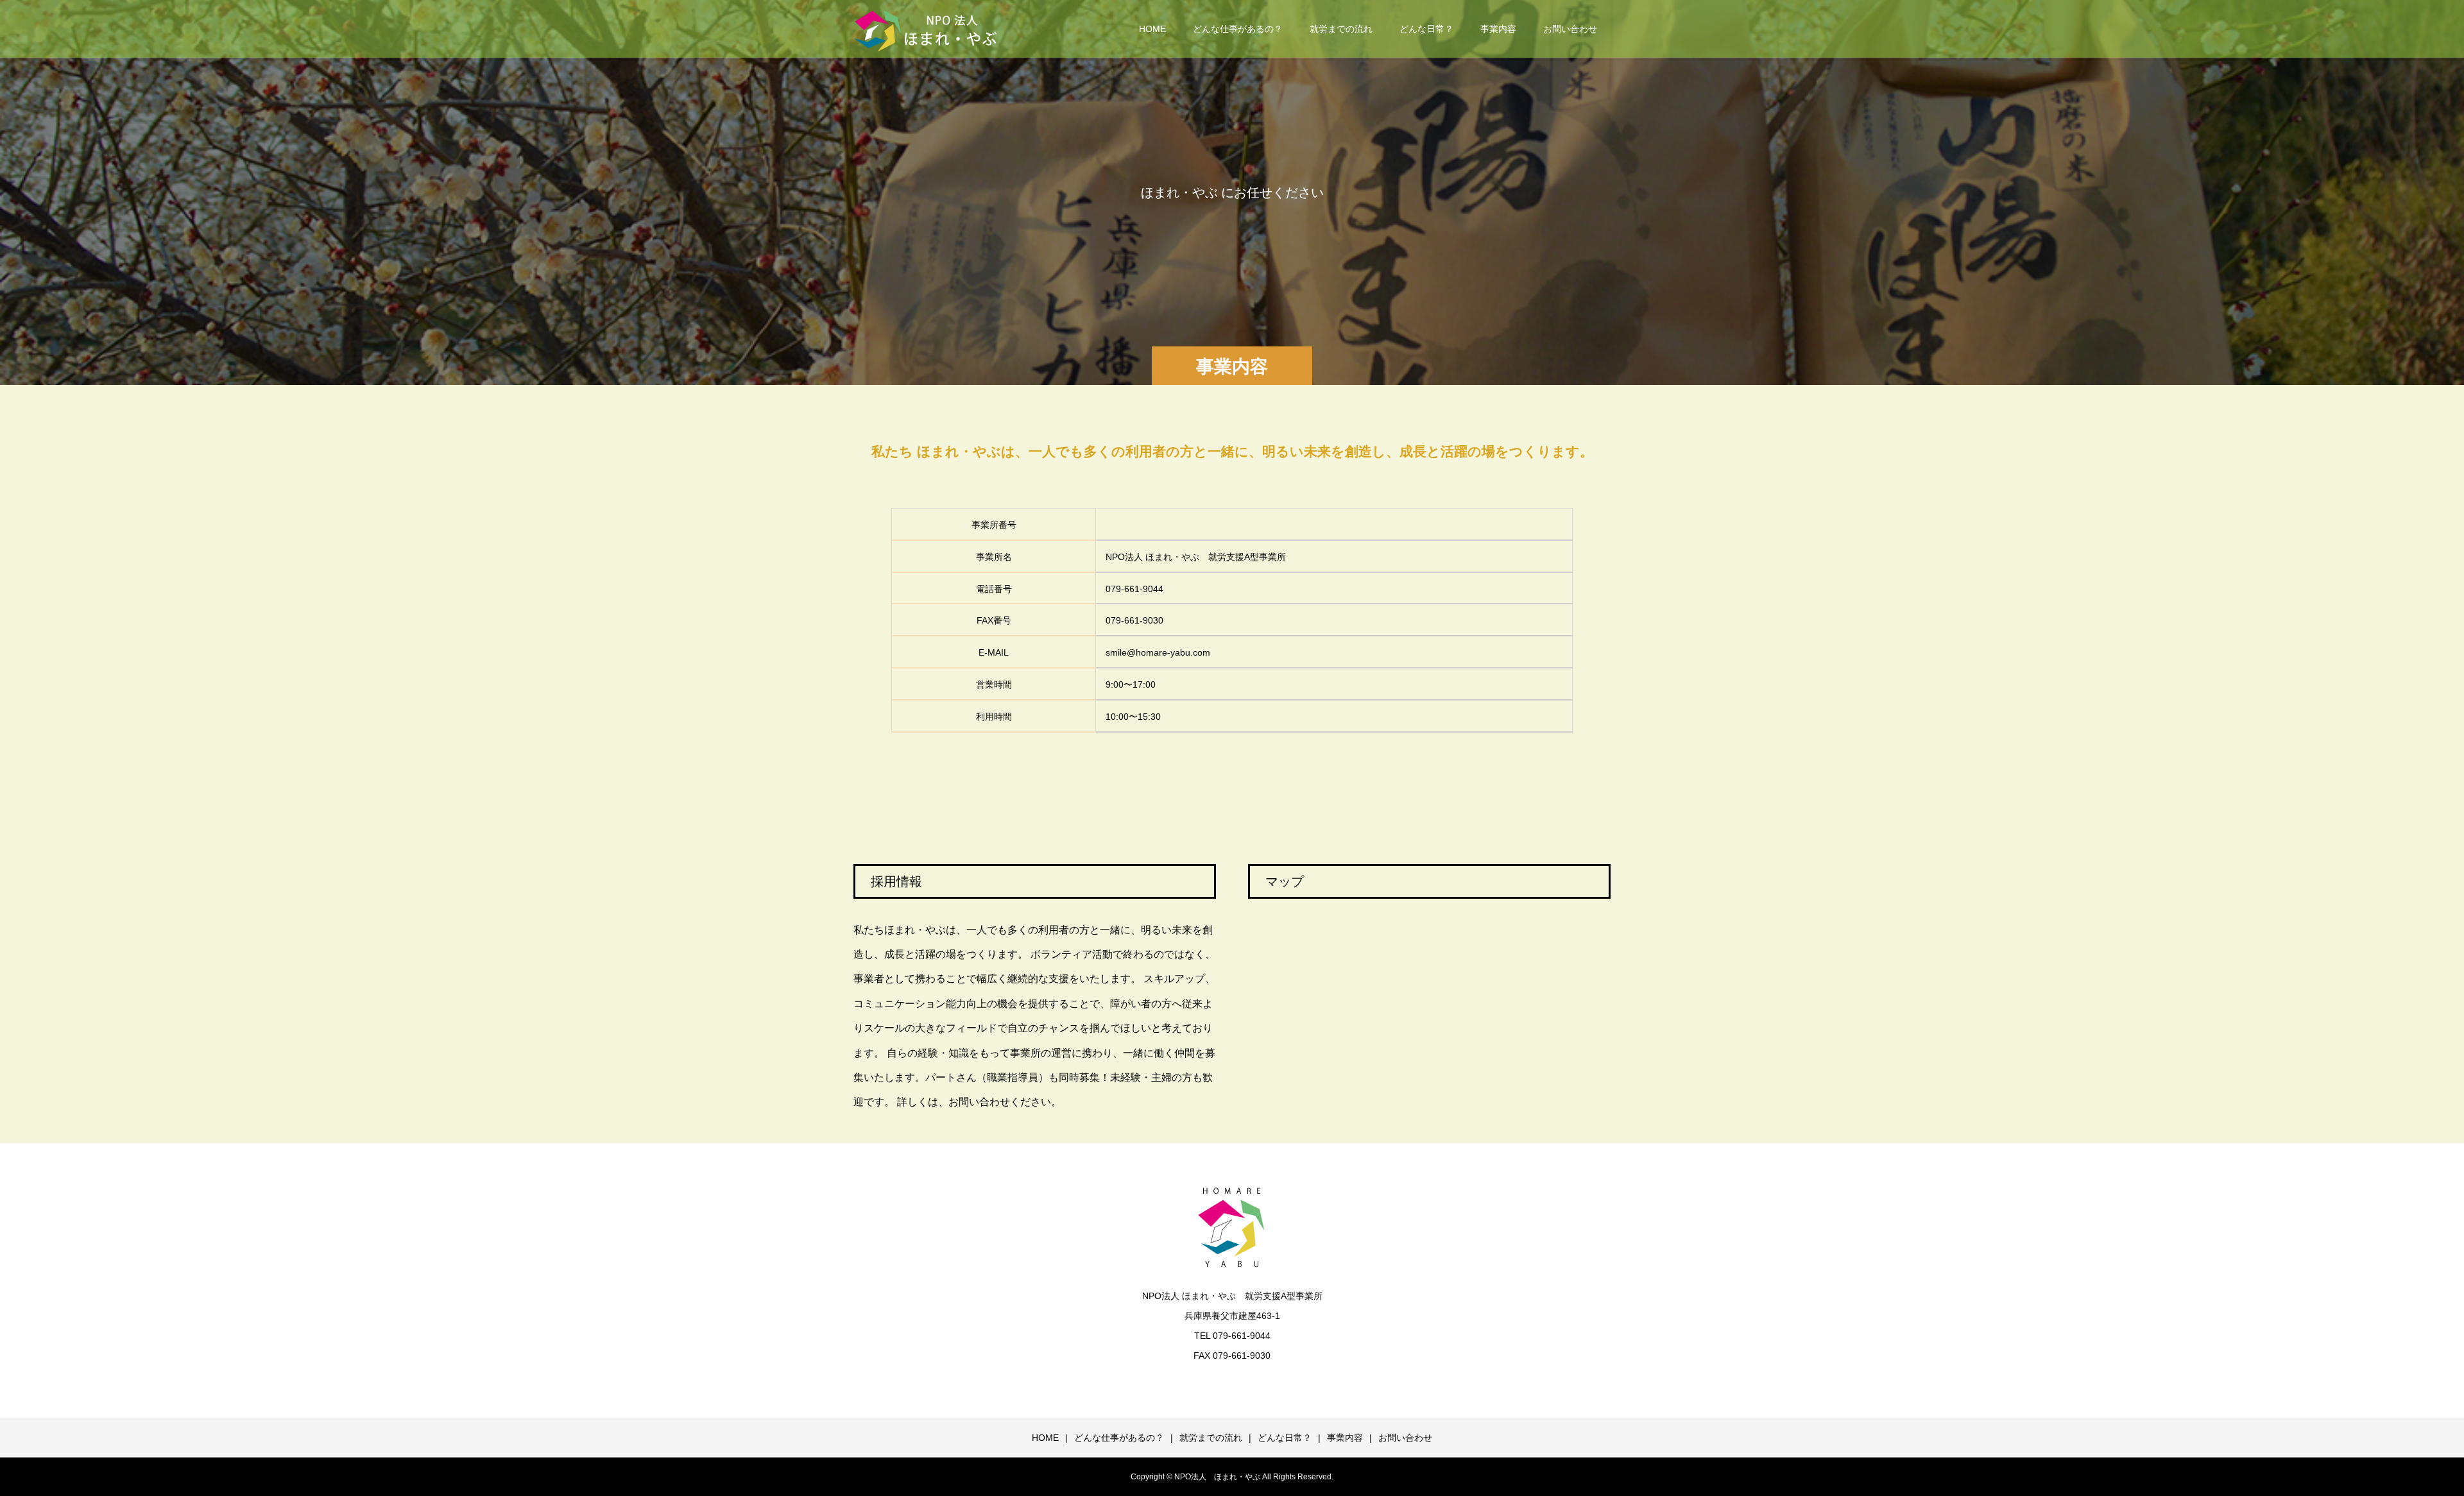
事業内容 (1498, 29)
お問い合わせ (1570, 29)
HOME (1152, 29)
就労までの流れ (1341, 29)
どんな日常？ (1426, 29)
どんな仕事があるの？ (1238, 29)
